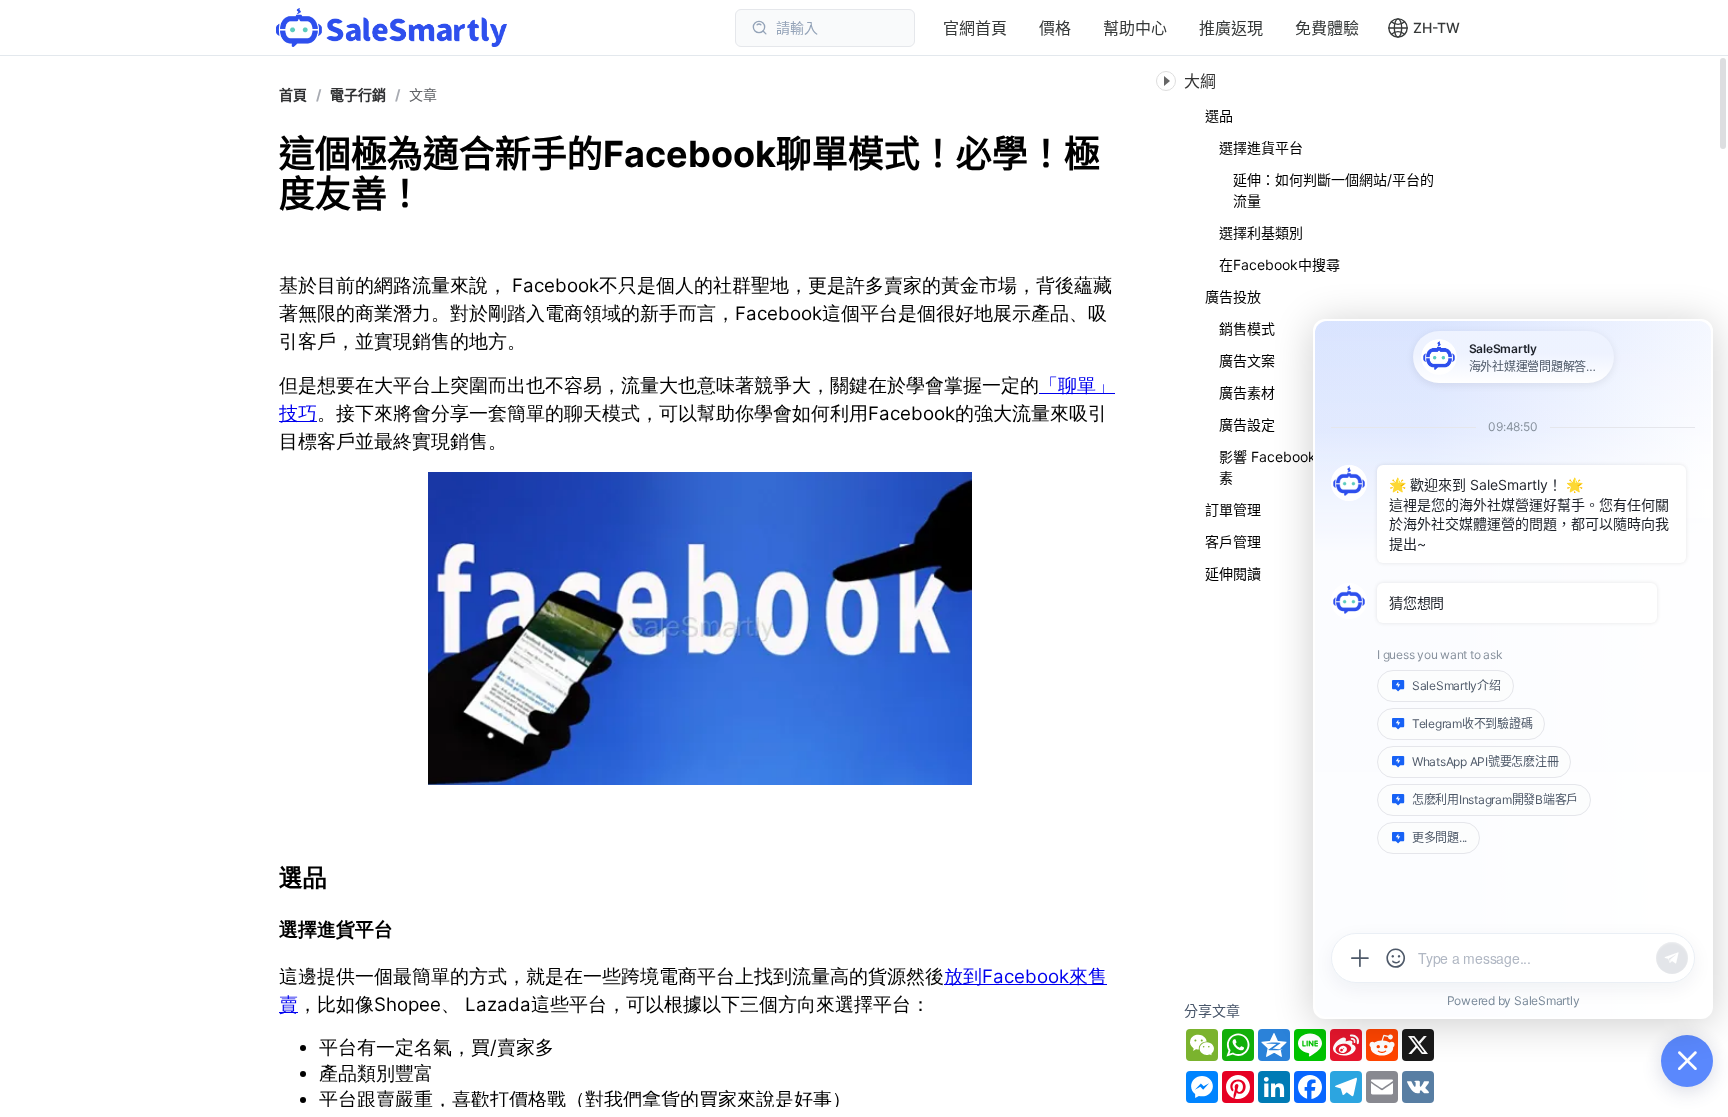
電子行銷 (358, 94)
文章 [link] (423, 95)
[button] (1423, 28)
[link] (358, 95)
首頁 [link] (293, 95)
